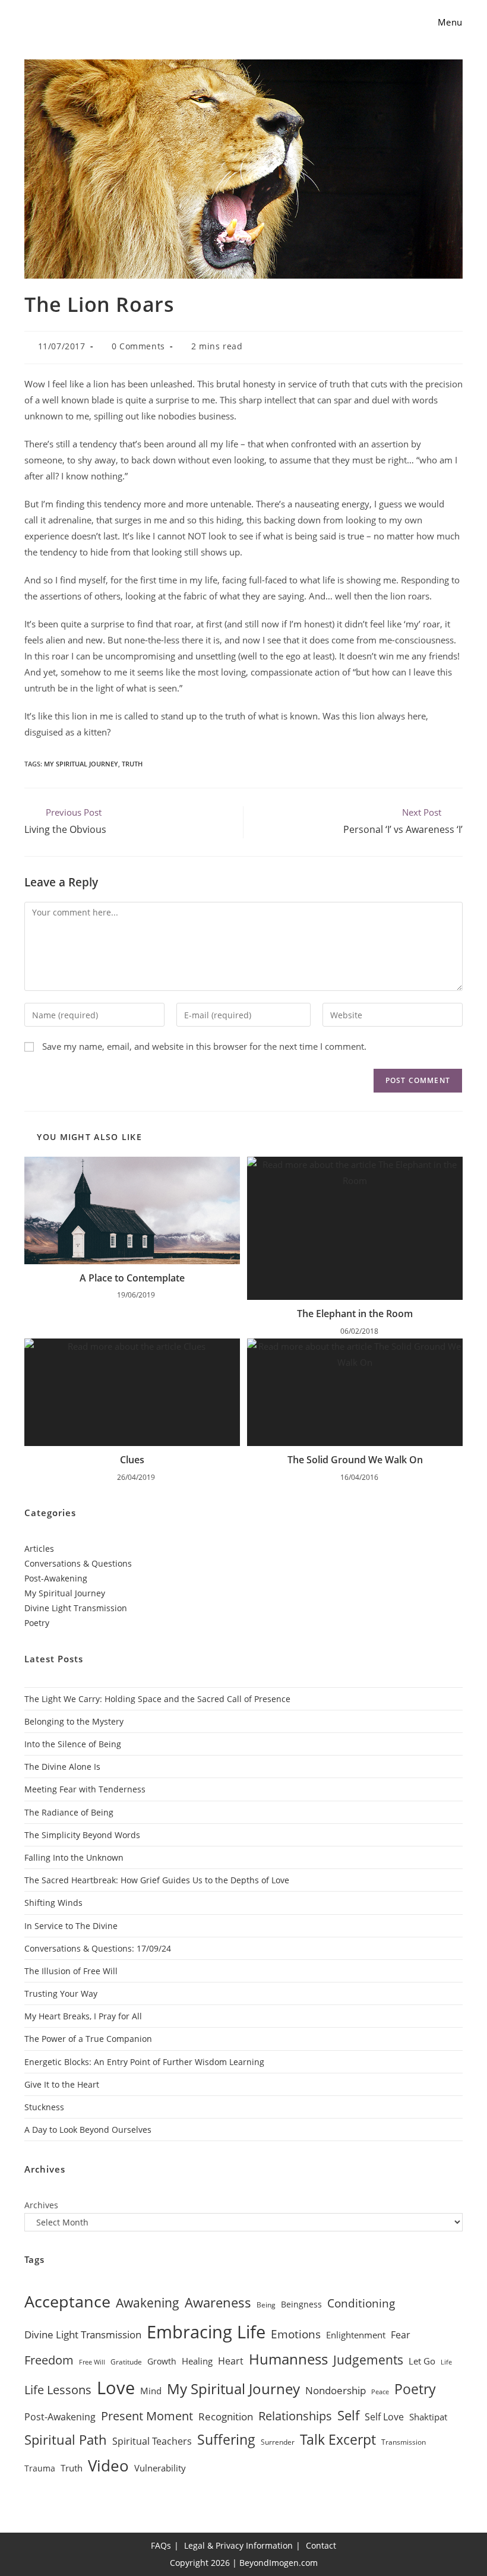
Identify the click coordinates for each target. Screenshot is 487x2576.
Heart (231, 2361)
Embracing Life (206, 2332)
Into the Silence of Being (73, 1744)
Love (116, 2388)
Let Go (422, 2361)
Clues (132, 1460)
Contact (321, 2545)
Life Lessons (58, 2390)
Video (108, 2465)
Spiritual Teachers (152, 2441)
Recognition (226, 2416)
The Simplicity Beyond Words (82, 1835)
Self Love (384, 2417)
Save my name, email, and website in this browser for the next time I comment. (204, 1046)
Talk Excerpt (338, 2440)
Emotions (296, 2334)
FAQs (161, 2545)
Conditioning (361, 2303)
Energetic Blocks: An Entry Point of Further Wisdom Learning (144, 2062)
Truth (132, 764)
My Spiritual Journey (81, 764)
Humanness (288, 2359)
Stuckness (44, 2107)
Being (266, 2305)
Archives (41, 2205)
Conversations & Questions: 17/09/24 (98, 1948)
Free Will (92, 2362)
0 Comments (138, 346)
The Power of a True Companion (88, 2039)
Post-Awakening (56, 1578)
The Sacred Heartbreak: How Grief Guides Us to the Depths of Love (157, 1880)
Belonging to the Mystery (74, 1721)
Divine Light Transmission (76, 1608)
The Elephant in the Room (355, 1314)
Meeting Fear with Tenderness (85, 1789)
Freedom (49, 2360)
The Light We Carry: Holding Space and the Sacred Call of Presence (157, 1699)
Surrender (278, 2442)
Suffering (226, 2440)
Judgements (368, 2360)
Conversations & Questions (78, 1563)
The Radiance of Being (69, 1812)
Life (446, 2362)
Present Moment (147, 2416)
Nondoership (336, 2390)
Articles (39, 1549)
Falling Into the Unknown (74, 1857)
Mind (151, 2391)
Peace (380, 2392)
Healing (197, 2361)
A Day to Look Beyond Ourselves (88, 2130)
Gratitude (126, 2362)
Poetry (37, 1623)
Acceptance (67, 2302)
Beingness (301, 2304)
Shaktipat (428, 2417)
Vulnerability (160, 2468)
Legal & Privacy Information (238, 2545)
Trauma (40, 2468)
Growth (162, 2361)
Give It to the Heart (62, 2084)
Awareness (218, 2302)
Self (348, 2415)
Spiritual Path (66, 2439)
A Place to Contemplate (132, 1278)
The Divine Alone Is (62, 1767)
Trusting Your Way (61, 1993)
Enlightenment (356, 2335)
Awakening (148, 2303)
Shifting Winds (53, 1903)
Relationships (295, 2416)
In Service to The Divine (71, 1926)
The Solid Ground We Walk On (355, 1460)
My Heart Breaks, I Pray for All (83, 2016)
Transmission (404, 2442)
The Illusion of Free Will (71, 1971)
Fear (401, 2335)
